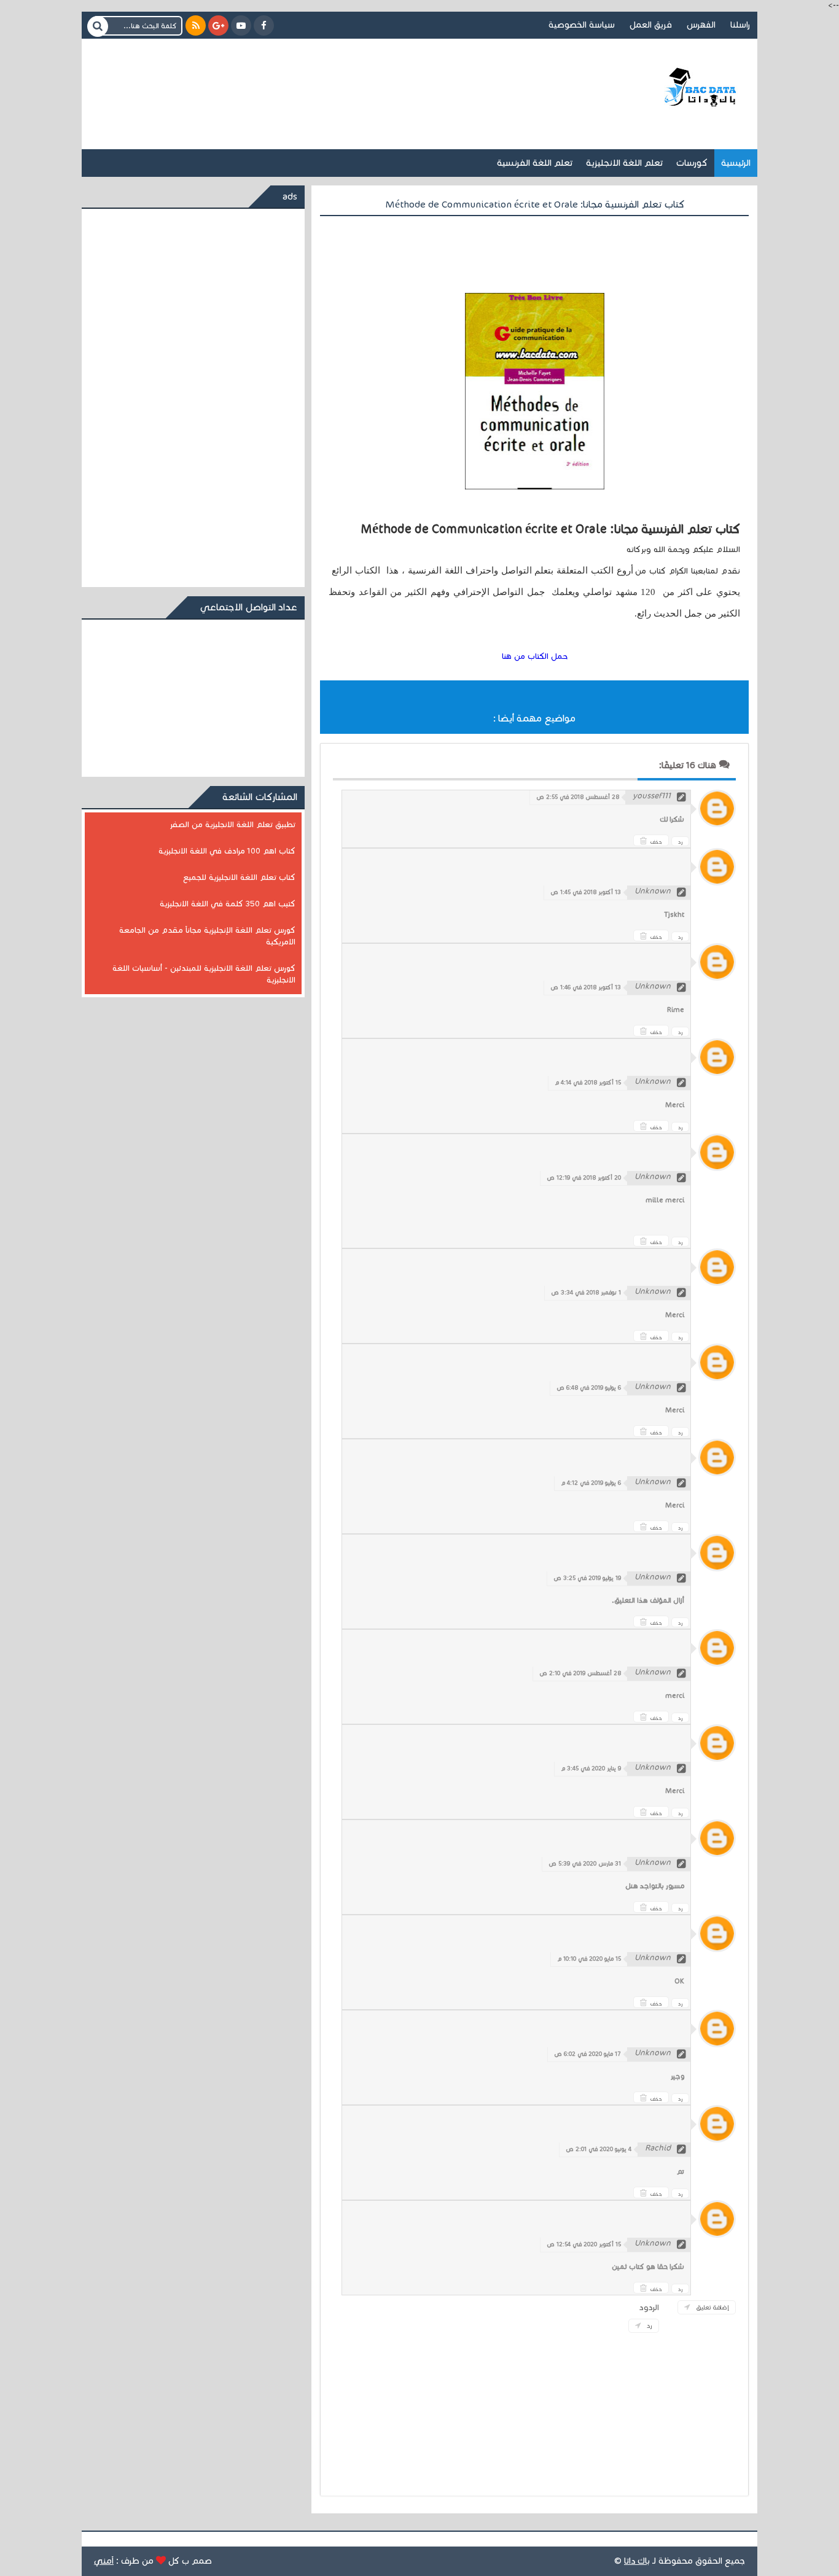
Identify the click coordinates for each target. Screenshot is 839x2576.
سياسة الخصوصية (582, 25)
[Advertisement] (318, 79)
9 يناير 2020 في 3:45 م (591, 1769)
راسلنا (740, 25)
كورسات (692, 163)
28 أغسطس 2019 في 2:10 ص (580, 1673)
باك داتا (637, 2561)
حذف (656, 842)
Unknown (653, 891)
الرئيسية (736, 163)
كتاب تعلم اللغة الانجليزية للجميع (239, 877)
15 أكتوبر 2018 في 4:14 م (588, 1083)
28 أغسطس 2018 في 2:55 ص (578, 797)
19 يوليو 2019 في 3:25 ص (587, 1578)
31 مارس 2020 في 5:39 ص (585, 1864)
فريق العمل (651, 25)
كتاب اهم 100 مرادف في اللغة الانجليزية (227, 851)
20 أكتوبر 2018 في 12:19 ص (584, 1178)
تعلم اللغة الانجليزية (624, 163)
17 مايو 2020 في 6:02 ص (587, 2054)
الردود (649, 2308)
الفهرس (701, 25)
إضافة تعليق (712, 2307)
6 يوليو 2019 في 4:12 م (591, 1483)
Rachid (658, 2148)
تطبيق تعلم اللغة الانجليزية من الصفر (232, 825)
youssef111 (652, 796)
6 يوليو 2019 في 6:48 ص (589, 1388)
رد (680, 842)
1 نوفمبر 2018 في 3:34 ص (586, 1293)
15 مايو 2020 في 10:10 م (589, 1959)
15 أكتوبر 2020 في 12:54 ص (584, 2244)
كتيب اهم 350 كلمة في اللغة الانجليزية (228, 904)
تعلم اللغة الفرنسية (535, 163)
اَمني (104, 2561)
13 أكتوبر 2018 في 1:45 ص (586, 892)
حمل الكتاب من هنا (535, 656)
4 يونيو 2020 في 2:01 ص (599, 2149)
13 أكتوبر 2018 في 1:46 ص (586, 987)
